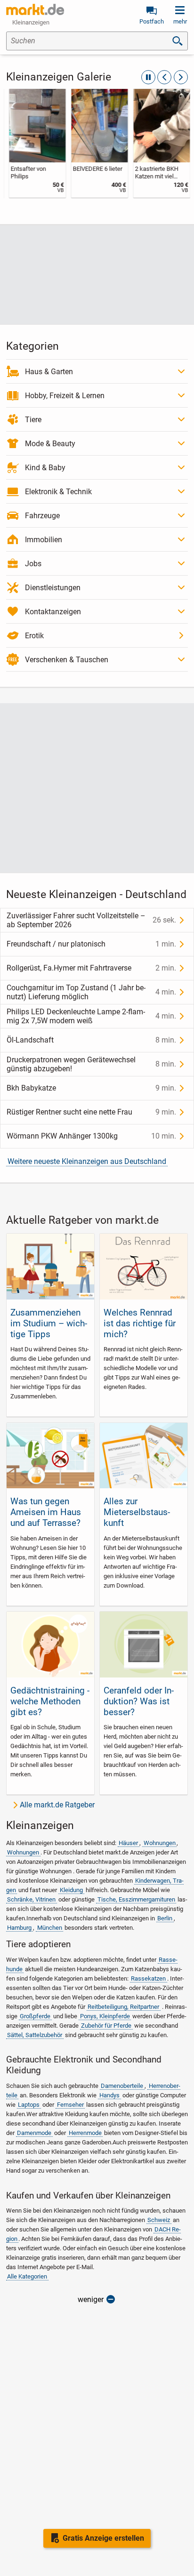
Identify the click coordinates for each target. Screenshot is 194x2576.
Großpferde (35, 2016)
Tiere (33, 420)
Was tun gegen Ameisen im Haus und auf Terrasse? (46, 1512)
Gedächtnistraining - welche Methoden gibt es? (50, 1701)
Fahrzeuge (42, 516)
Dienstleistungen (53, 588)
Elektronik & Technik (58, 492)
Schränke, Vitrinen (31, 1899)
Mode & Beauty (50, 444)
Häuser (128, 1843)
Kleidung (71, 1890)
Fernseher (70, 2105)
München (50, 1928)
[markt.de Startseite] (35, 9)
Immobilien (44, 540)
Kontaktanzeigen (53, 612)
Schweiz (159, 2220)
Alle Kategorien (27, 2276)
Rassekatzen (148, 1978)
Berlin (165, 1918)
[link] (35, 143)
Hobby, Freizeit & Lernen (65, 396)
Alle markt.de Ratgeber (57, 1805)
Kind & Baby (45, 468)
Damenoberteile (122, 2086)
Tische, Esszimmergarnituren (136, 1899)
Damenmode (34, 2133)
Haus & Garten (49, 372)
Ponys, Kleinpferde (105, 2016)
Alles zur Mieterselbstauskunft (137, 1512)
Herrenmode (85, 2133)
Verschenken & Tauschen (67, 660)
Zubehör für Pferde (106, 2026)
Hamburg (19, 1928)
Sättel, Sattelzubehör (35, 2035)
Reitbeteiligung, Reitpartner (123, 2007)
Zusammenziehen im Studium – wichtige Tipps (49, 1323)
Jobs (33, 564)
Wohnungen (160, 1843)
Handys (109, 2095)
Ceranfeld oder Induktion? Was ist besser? (139, 1701)
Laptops (29, 2105)
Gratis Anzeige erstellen (103, 2538)
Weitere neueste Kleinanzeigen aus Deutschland (87, 1161)
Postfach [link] (152, 21)
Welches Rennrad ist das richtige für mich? (140, 1323)
